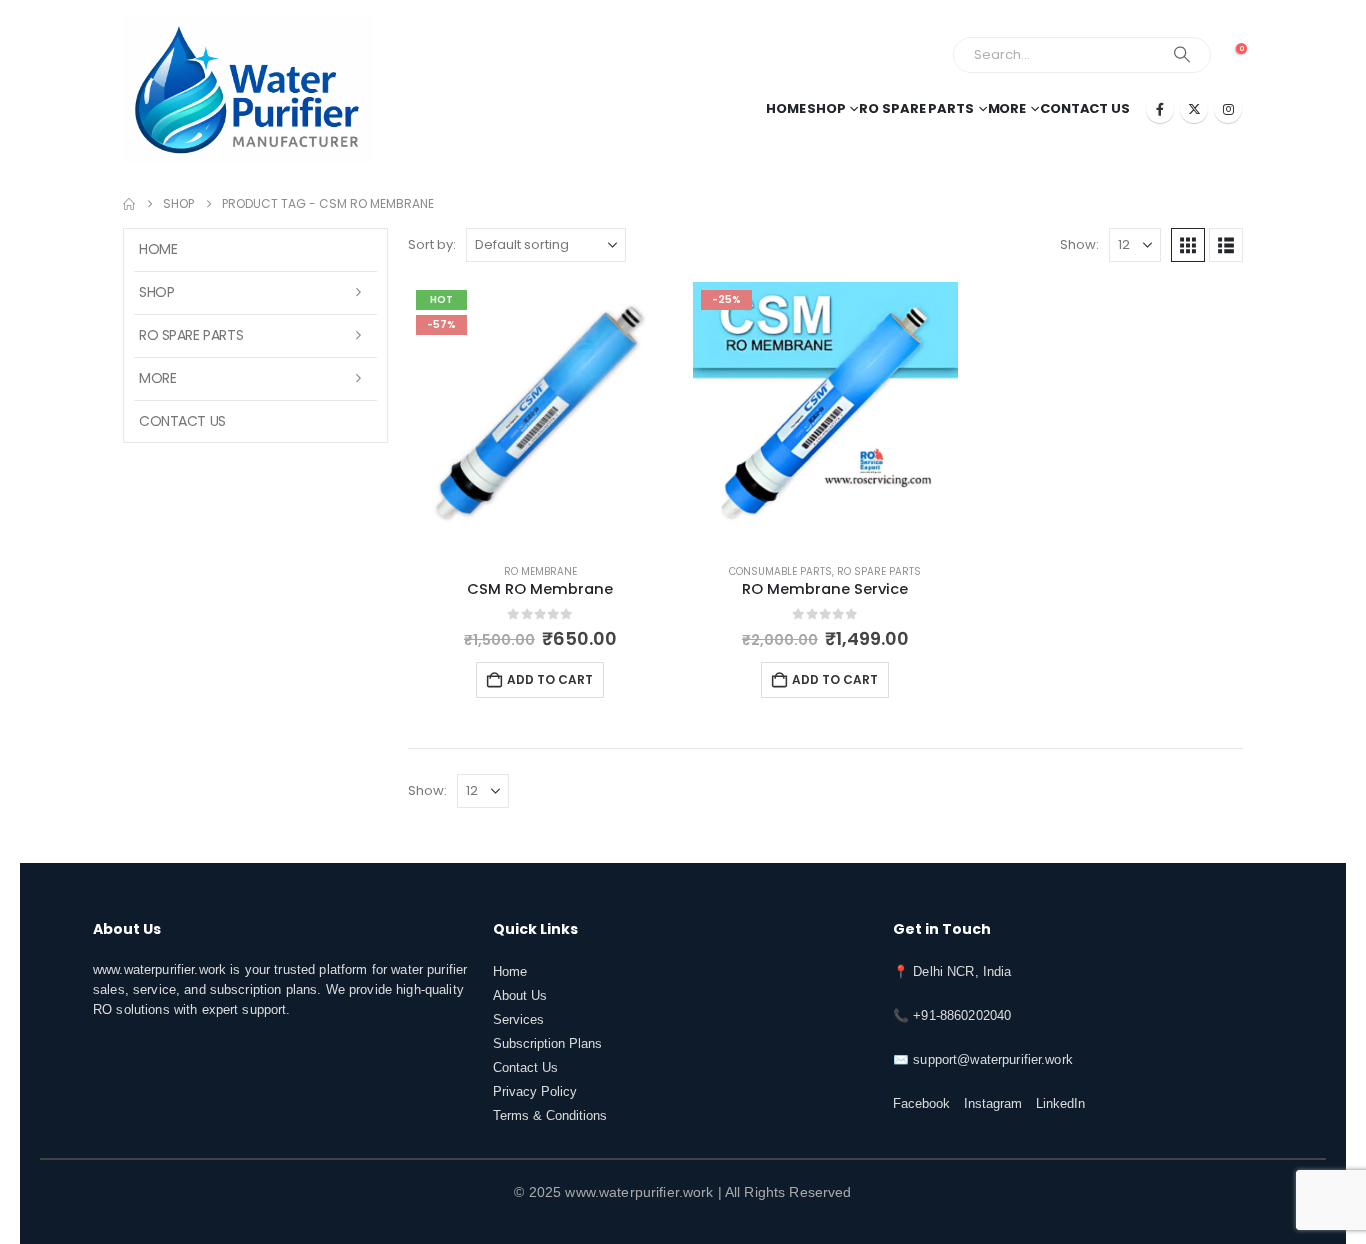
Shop (826, 108)
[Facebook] (1160, 109)
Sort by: (432, 244)
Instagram (993, 1104)
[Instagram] (1228, 109)
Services (518, 1020)
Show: (1079, 244)
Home (786, 108)
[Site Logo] (248, 90)
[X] (1194, 109)
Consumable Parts (780, 571)
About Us (520, 996)
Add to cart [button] (550, 679)
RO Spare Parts (916, 108)
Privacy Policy (535, 1092)
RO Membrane (540, 571)
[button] (1188, 245)
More (1007, 108)
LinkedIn (1060, 1104)
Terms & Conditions (550, 1116)
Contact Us (1085, 108)
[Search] (1182, 55)
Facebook (921, 1104)
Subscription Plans (547, 1044)
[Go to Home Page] (129, 204)
